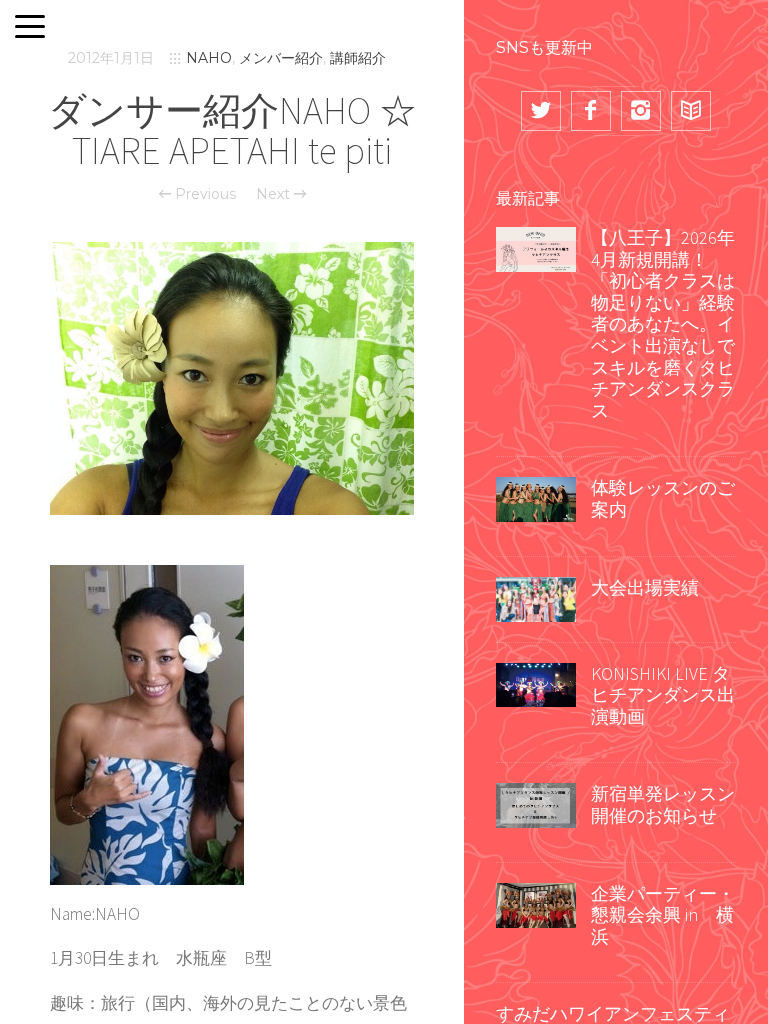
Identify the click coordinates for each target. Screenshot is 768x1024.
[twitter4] (541, 111)
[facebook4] (591, 111)
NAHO (209, 58)
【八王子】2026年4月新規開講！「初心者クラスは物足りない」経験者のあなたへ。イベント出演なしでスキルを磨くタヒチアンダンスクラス (663, 324)
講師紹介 (358, 58)
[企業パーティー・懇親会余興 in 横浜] (536, 903)
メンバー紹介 (281, 58)
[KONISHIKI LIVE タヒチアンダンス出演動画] (536, 683)
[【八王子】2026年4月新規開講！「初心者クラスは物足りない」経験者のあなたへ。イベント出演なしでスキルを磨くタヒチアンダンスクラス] (536, 247)
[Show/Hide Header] (30, 28)
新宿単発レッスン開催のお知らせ (663, 804)
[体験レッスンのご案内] (536, 498)
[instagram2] (641, 111)
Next (275, 194)
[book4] (691, 111)
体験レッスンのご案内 (663, 498)
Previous (203, 194)
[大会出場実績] (536, 597)
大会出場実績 (645, 587)
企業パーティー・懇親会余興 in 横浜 (663, 915)
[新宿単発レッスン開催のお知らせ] (536, 804)
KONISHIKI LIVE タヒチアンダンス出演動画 (663, 695)
